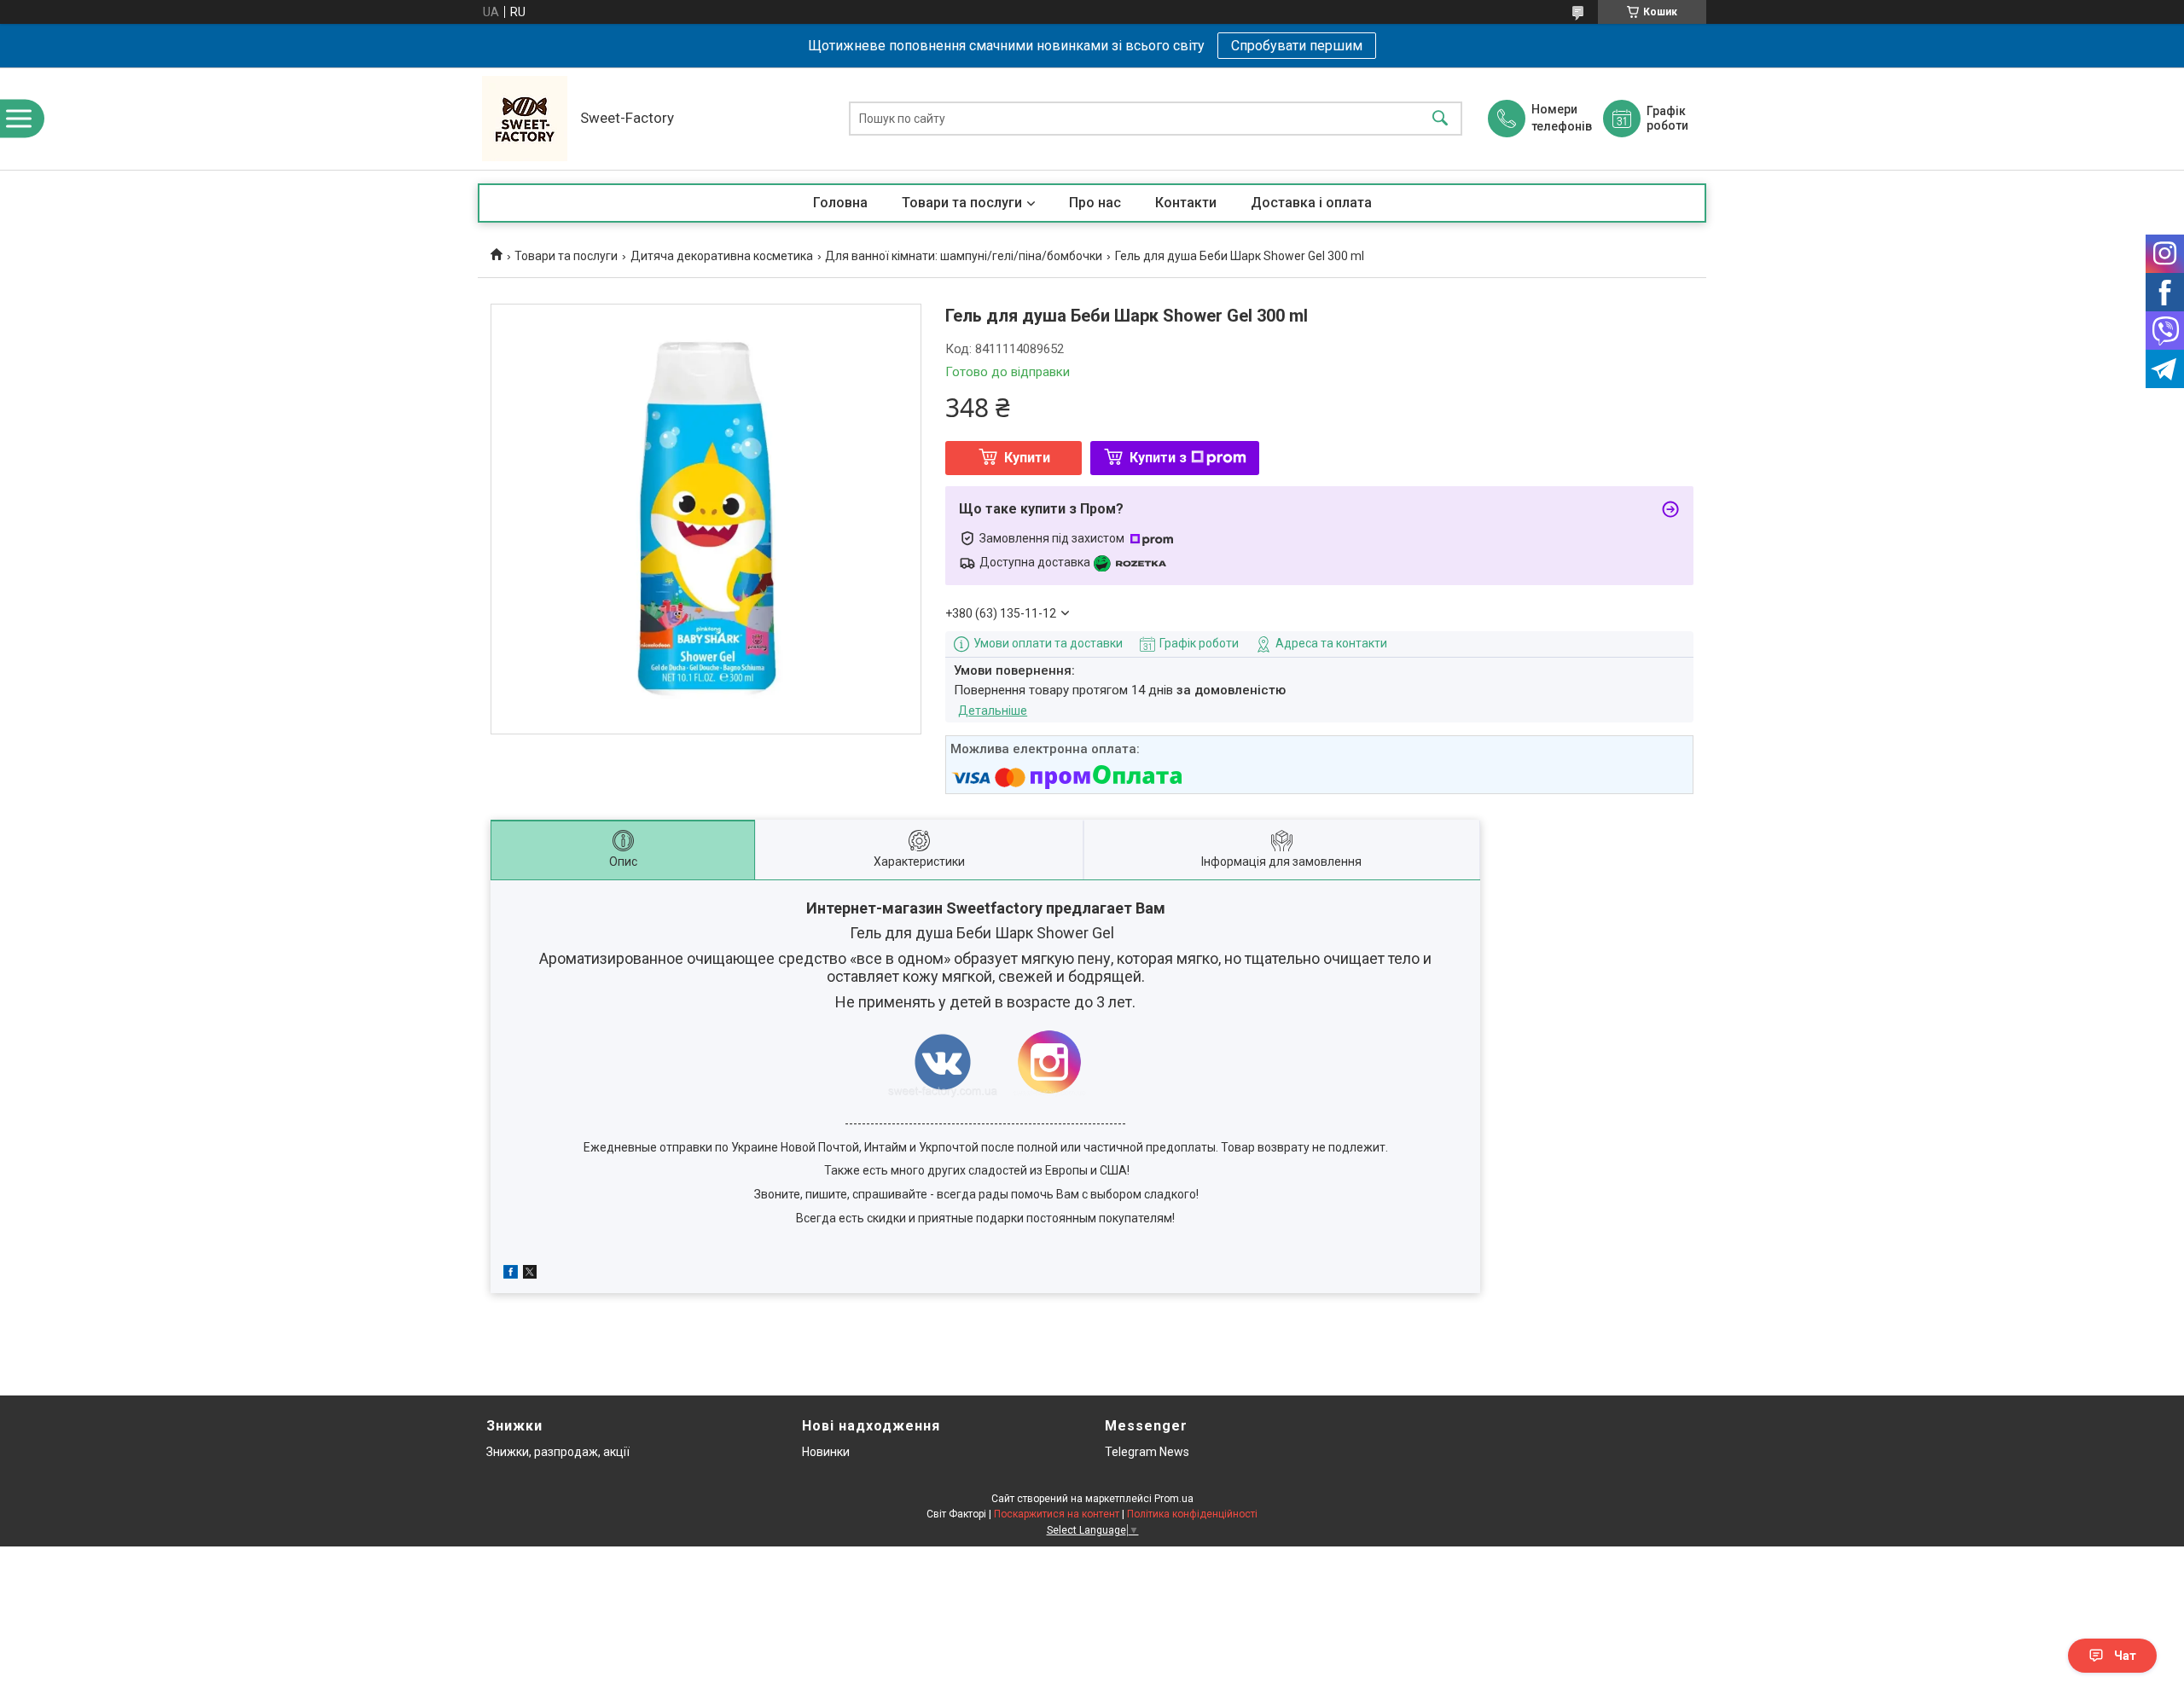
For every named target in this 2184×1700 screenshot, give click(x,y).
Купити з (1158, 458)
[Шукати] (1440, 119)
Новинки (826, 1452)
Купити (1027, 458)
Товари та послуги (962, 203)
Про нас (1095, 203)
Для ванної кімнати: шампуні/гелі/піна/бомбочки (964, 256)
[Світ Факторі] (525, 119)
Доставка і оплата (1311, 203)
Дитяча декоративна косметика (722, 256)
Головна (840, 203)
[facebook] (511, 1274)
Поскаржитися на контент (1057, 1514)
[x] (530, 1274)
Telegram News (1147, 1452)
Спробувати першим (1297, 46)
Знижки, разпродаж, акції (558, 1452)
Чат (2125, 1656)
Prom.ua (1174, 1499)
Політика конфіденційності (1192, 1514)
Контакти (1186, 203)
